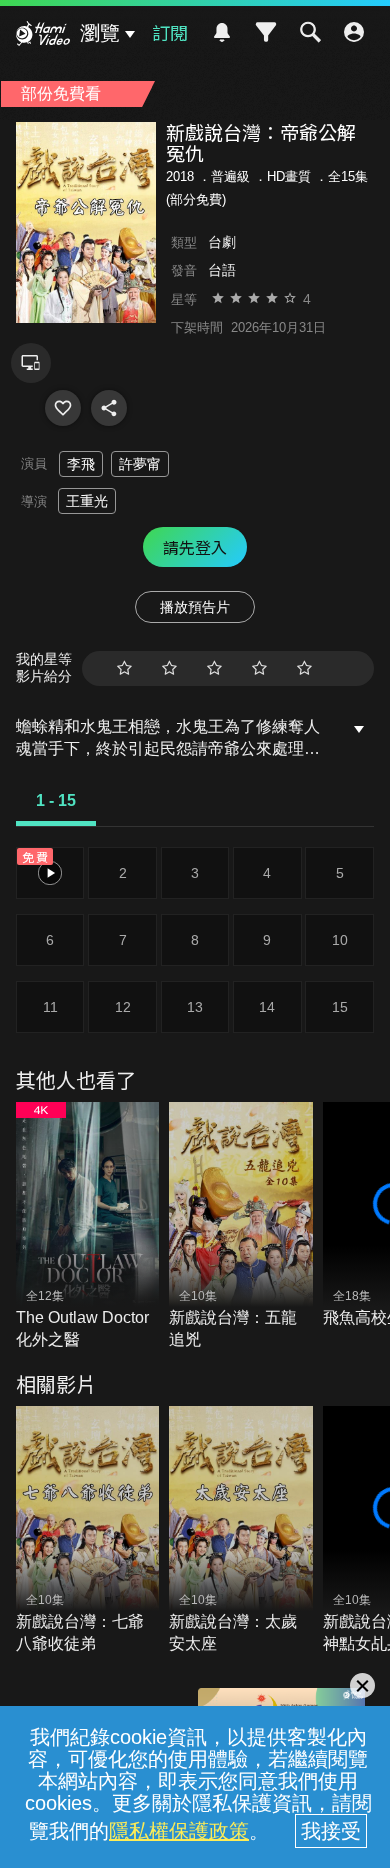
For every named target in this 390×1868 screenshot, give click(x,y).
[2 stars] (169, 668)
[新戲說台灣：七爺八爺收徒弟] (88, 1531)
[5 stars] (304, 668)
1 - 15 (56, 800)
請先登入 (195, 547)
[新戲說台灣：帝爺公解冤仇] (63, 408)
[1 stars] (124, 668)
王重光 (87, 501)
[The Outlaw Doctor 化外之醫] (88, 1227)
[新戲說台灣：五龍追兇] (241, 1227)
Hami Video (43, 36)
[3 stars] (214, 668)
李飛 (81, 464)
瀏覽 (100, 33)
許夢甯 (140, 464)
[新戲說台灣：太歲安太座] (241, 1531)
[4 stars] (259, 668)
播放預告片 (195, 607)
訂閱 (170, 32)
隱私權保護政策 (179, 1831)
